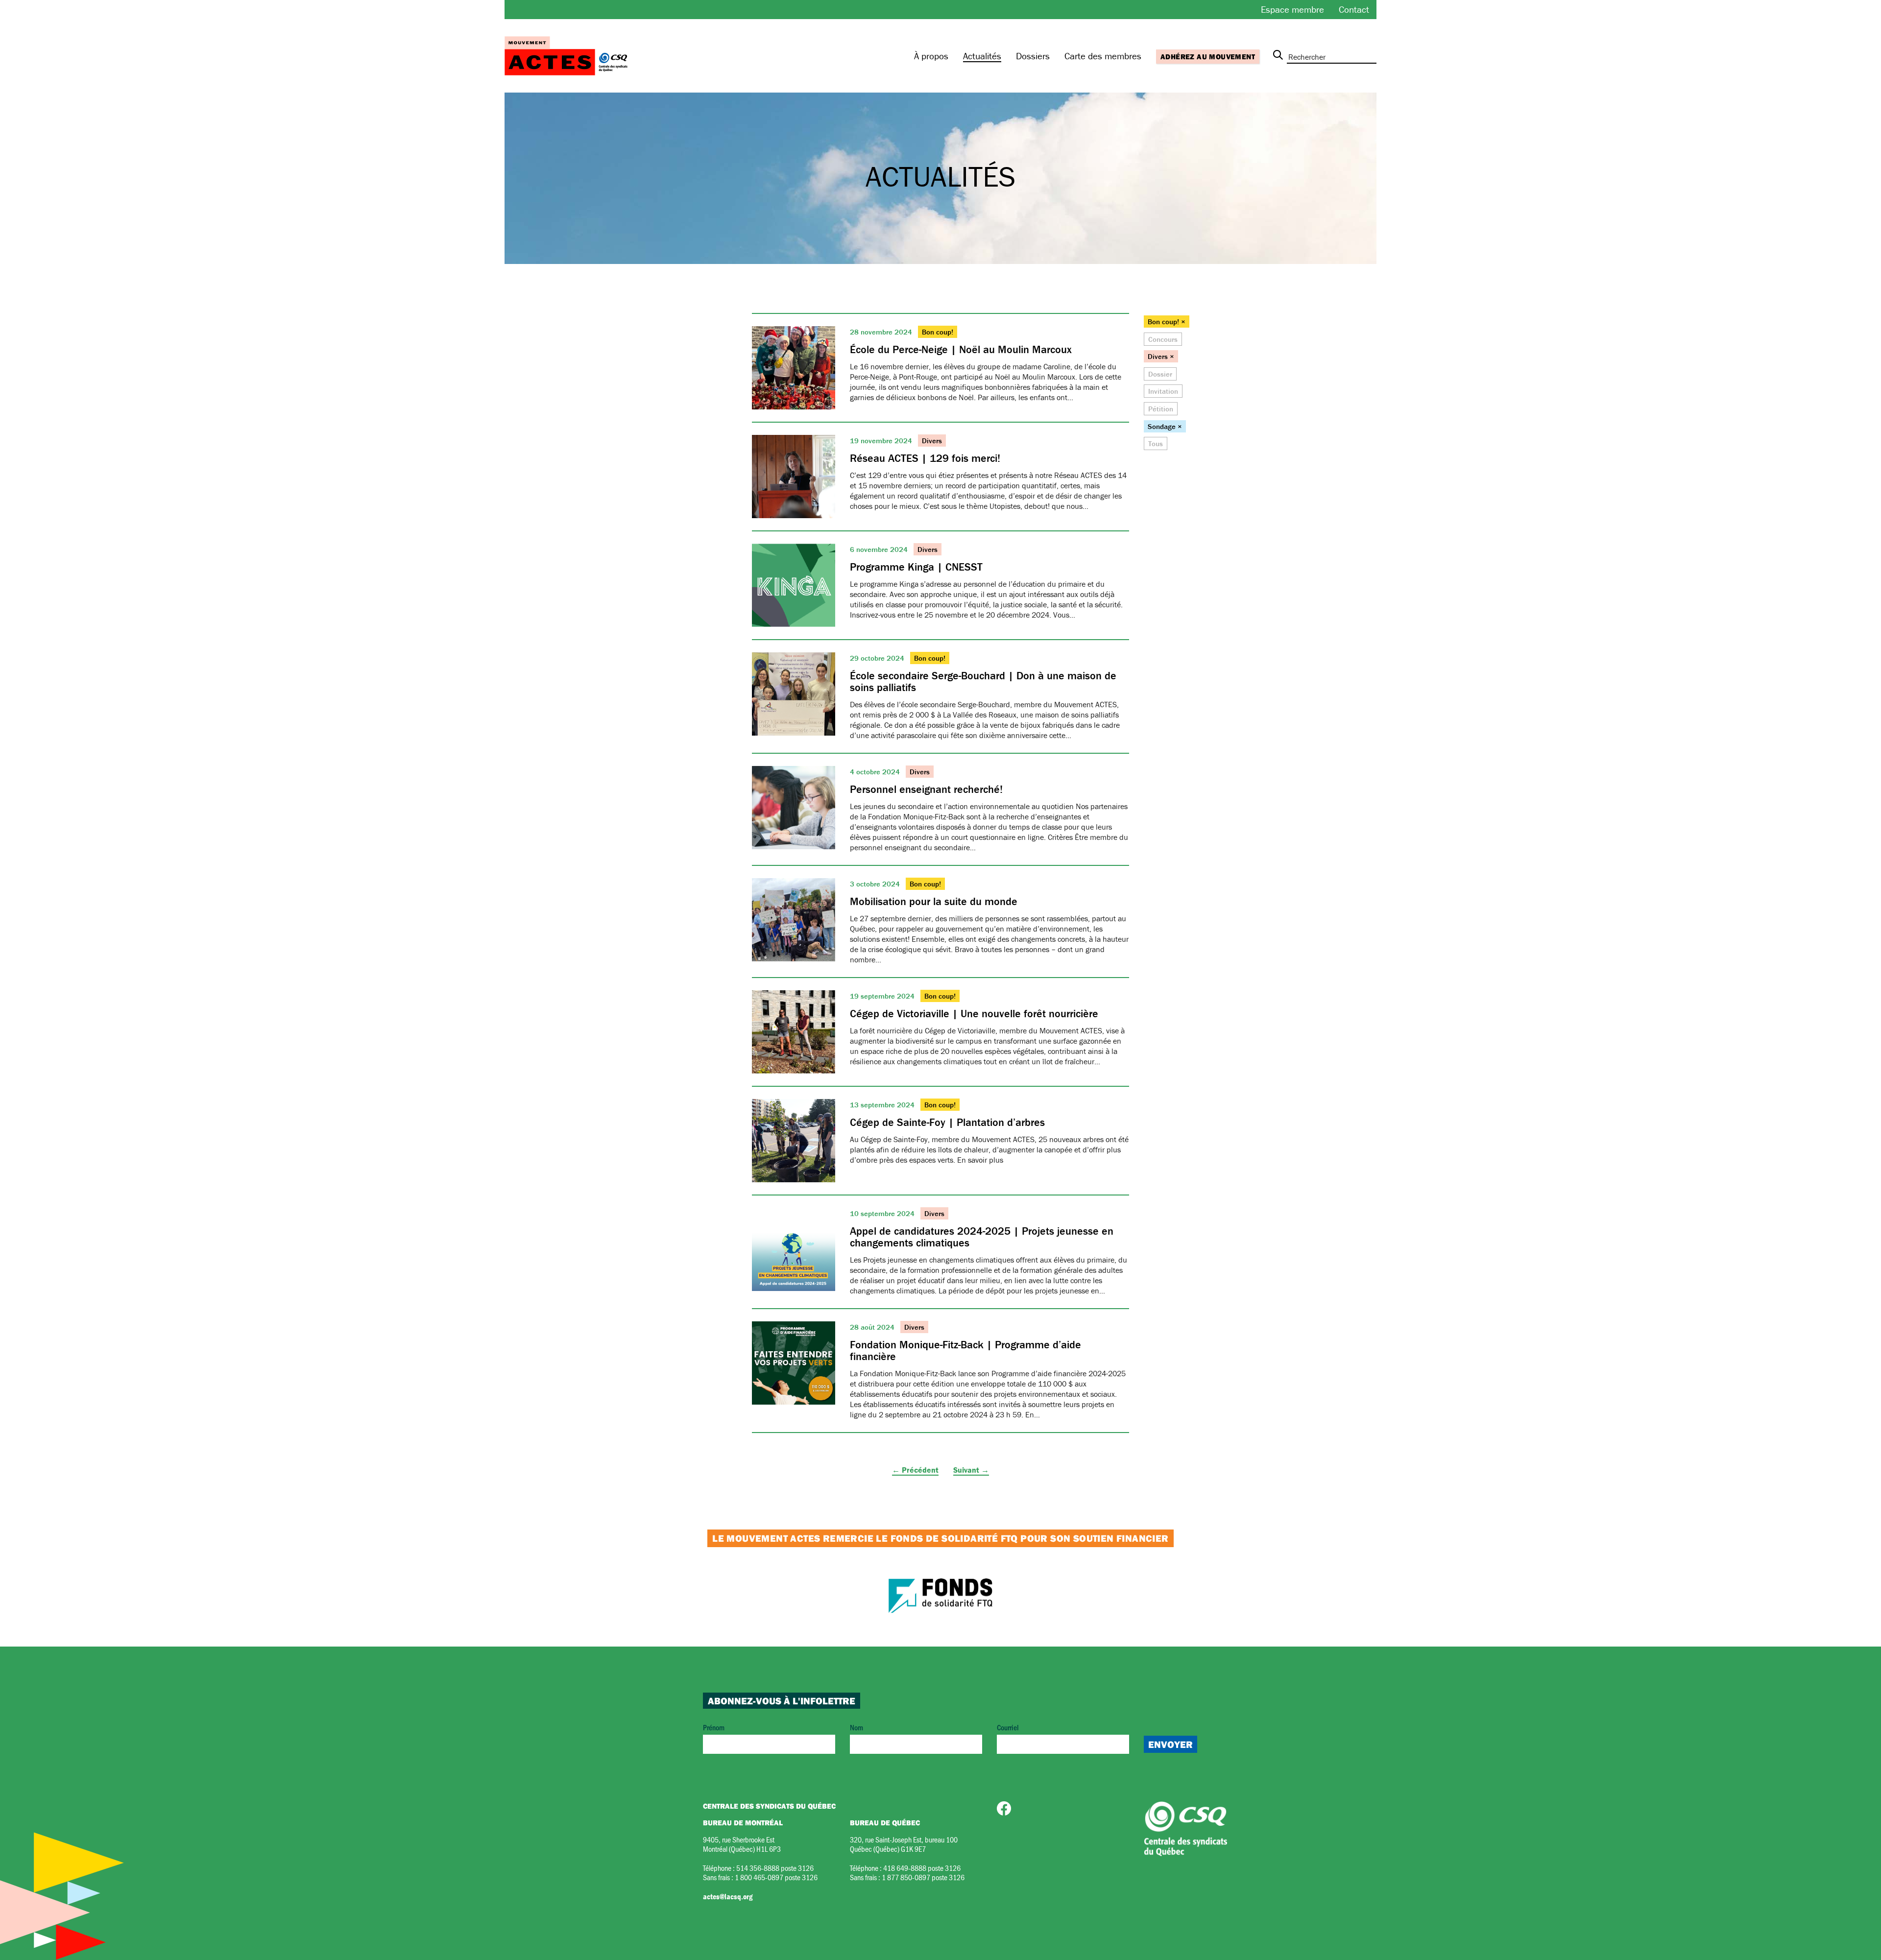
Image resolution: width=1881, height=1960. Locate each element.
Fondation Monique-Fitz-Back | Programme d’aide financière (965, 1350)
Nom (856, 1727)
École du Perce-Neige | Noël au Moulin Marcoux (961, 349)
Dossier (1160, 374)
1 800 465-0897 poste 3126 (776, 1877)
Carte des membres (1103, 56)
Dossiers (1033, 56)
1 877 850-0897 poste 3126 (923, 1877)
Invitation (1163, 391)
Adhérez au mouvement (1208, 57)
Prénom (714, 1727)
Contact (1354, 9)
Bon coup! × (1167, 322)
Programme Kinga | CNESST (916, 567)
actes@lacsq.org (728, 1896)
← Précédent (915, 1470)
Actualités (982, 56)
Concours (1163, 339)
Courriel (1008, 1727)
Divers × (1161, 356)
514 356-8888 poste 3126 (775, 1868)
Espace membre (1292, 9)
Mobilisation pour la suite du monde (934, 901)
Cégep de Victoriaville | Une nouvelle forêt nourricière (974, 1014)
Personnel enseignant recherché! (926, 789)
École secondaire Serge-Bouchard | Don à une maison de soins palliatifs (983, 681)
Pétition (1161, 409)
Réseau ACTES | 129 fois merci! (925, 458)
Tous (1156, 443)
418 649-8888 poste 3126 (922, 1868)
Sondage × (1165, 426)
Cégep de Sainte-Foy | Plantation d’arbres (947, 1122)
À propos (931, 56)
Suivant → (971, 1470)
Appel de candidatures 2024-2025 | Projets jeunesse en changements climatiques (982, 1237)
